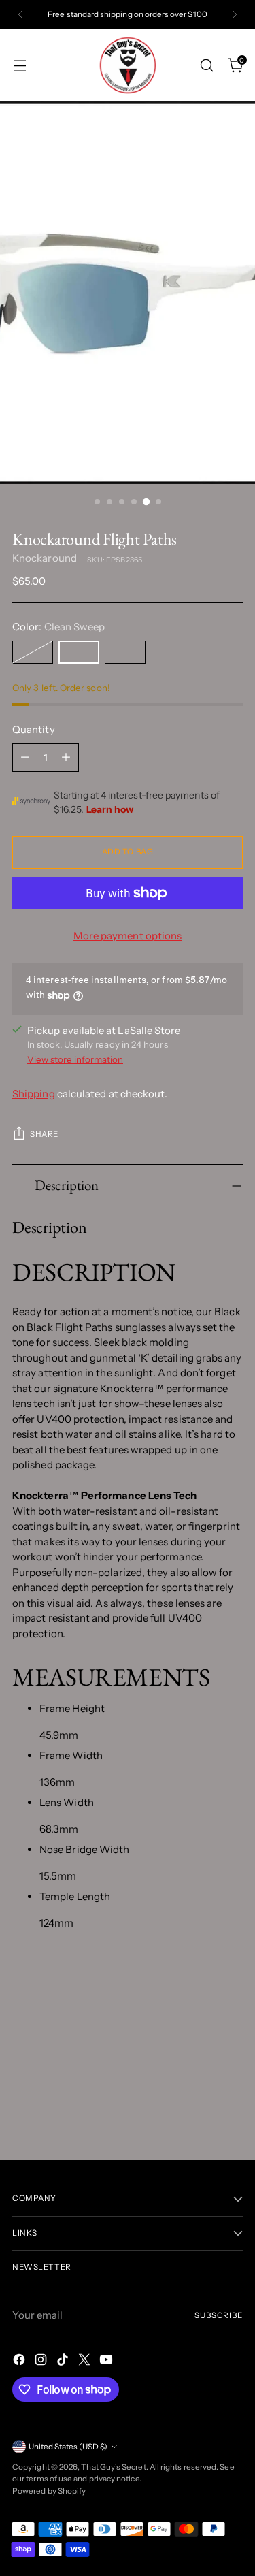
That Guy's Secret (113, 2467)
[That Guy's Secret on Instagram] (42, 2362)
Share (44, 1134)
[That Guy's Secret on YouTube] (107, 2362)
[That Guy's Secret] (128, 65)
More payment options (128, 936)
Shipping (34, 1094)
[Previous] (20, 15)
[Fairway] (125, 652)
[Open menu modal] (19, 65)
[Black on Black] (33, 652)
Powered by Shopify (49, 2491)
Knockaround (45, 558)
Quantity (34, 729)
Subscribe (219, 2315)
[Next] (235, 15)
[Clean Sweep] (79, 652)
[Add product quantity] (66, 758)
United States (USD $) (68, 2447)
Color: (58, 627)
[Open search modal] (206, 65)
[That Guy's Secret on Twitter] (86, 2362)
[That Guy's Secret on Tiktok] (64, 2362)
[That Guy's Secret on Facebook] (20, 2362)
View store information (75, 1059)
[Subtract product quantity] (25, 758)
